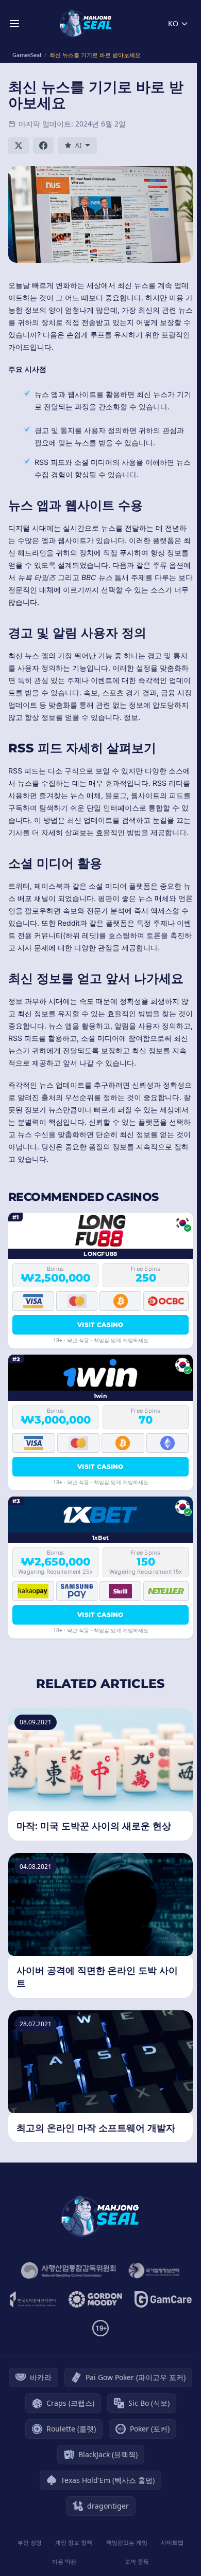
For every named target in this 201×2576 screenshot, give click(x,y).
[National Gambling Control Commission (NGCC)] (69, 2271)
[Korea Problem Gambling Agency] (32, 2299)
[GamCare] (163, 2299)
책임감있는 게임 (127, 2542)
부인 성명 (30, 2542)
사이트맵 (172, 2542)
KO (173, 23)
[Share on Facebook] (43, 146)
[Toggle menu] (14, 24)
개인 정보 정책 (74, 2542)
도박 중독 (137, 2561)
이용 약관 (64, 2561)
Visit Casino (100, 1325)
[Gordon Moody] (95, 2299)
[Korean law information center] (154, 2271)
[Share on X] (19, 146)
